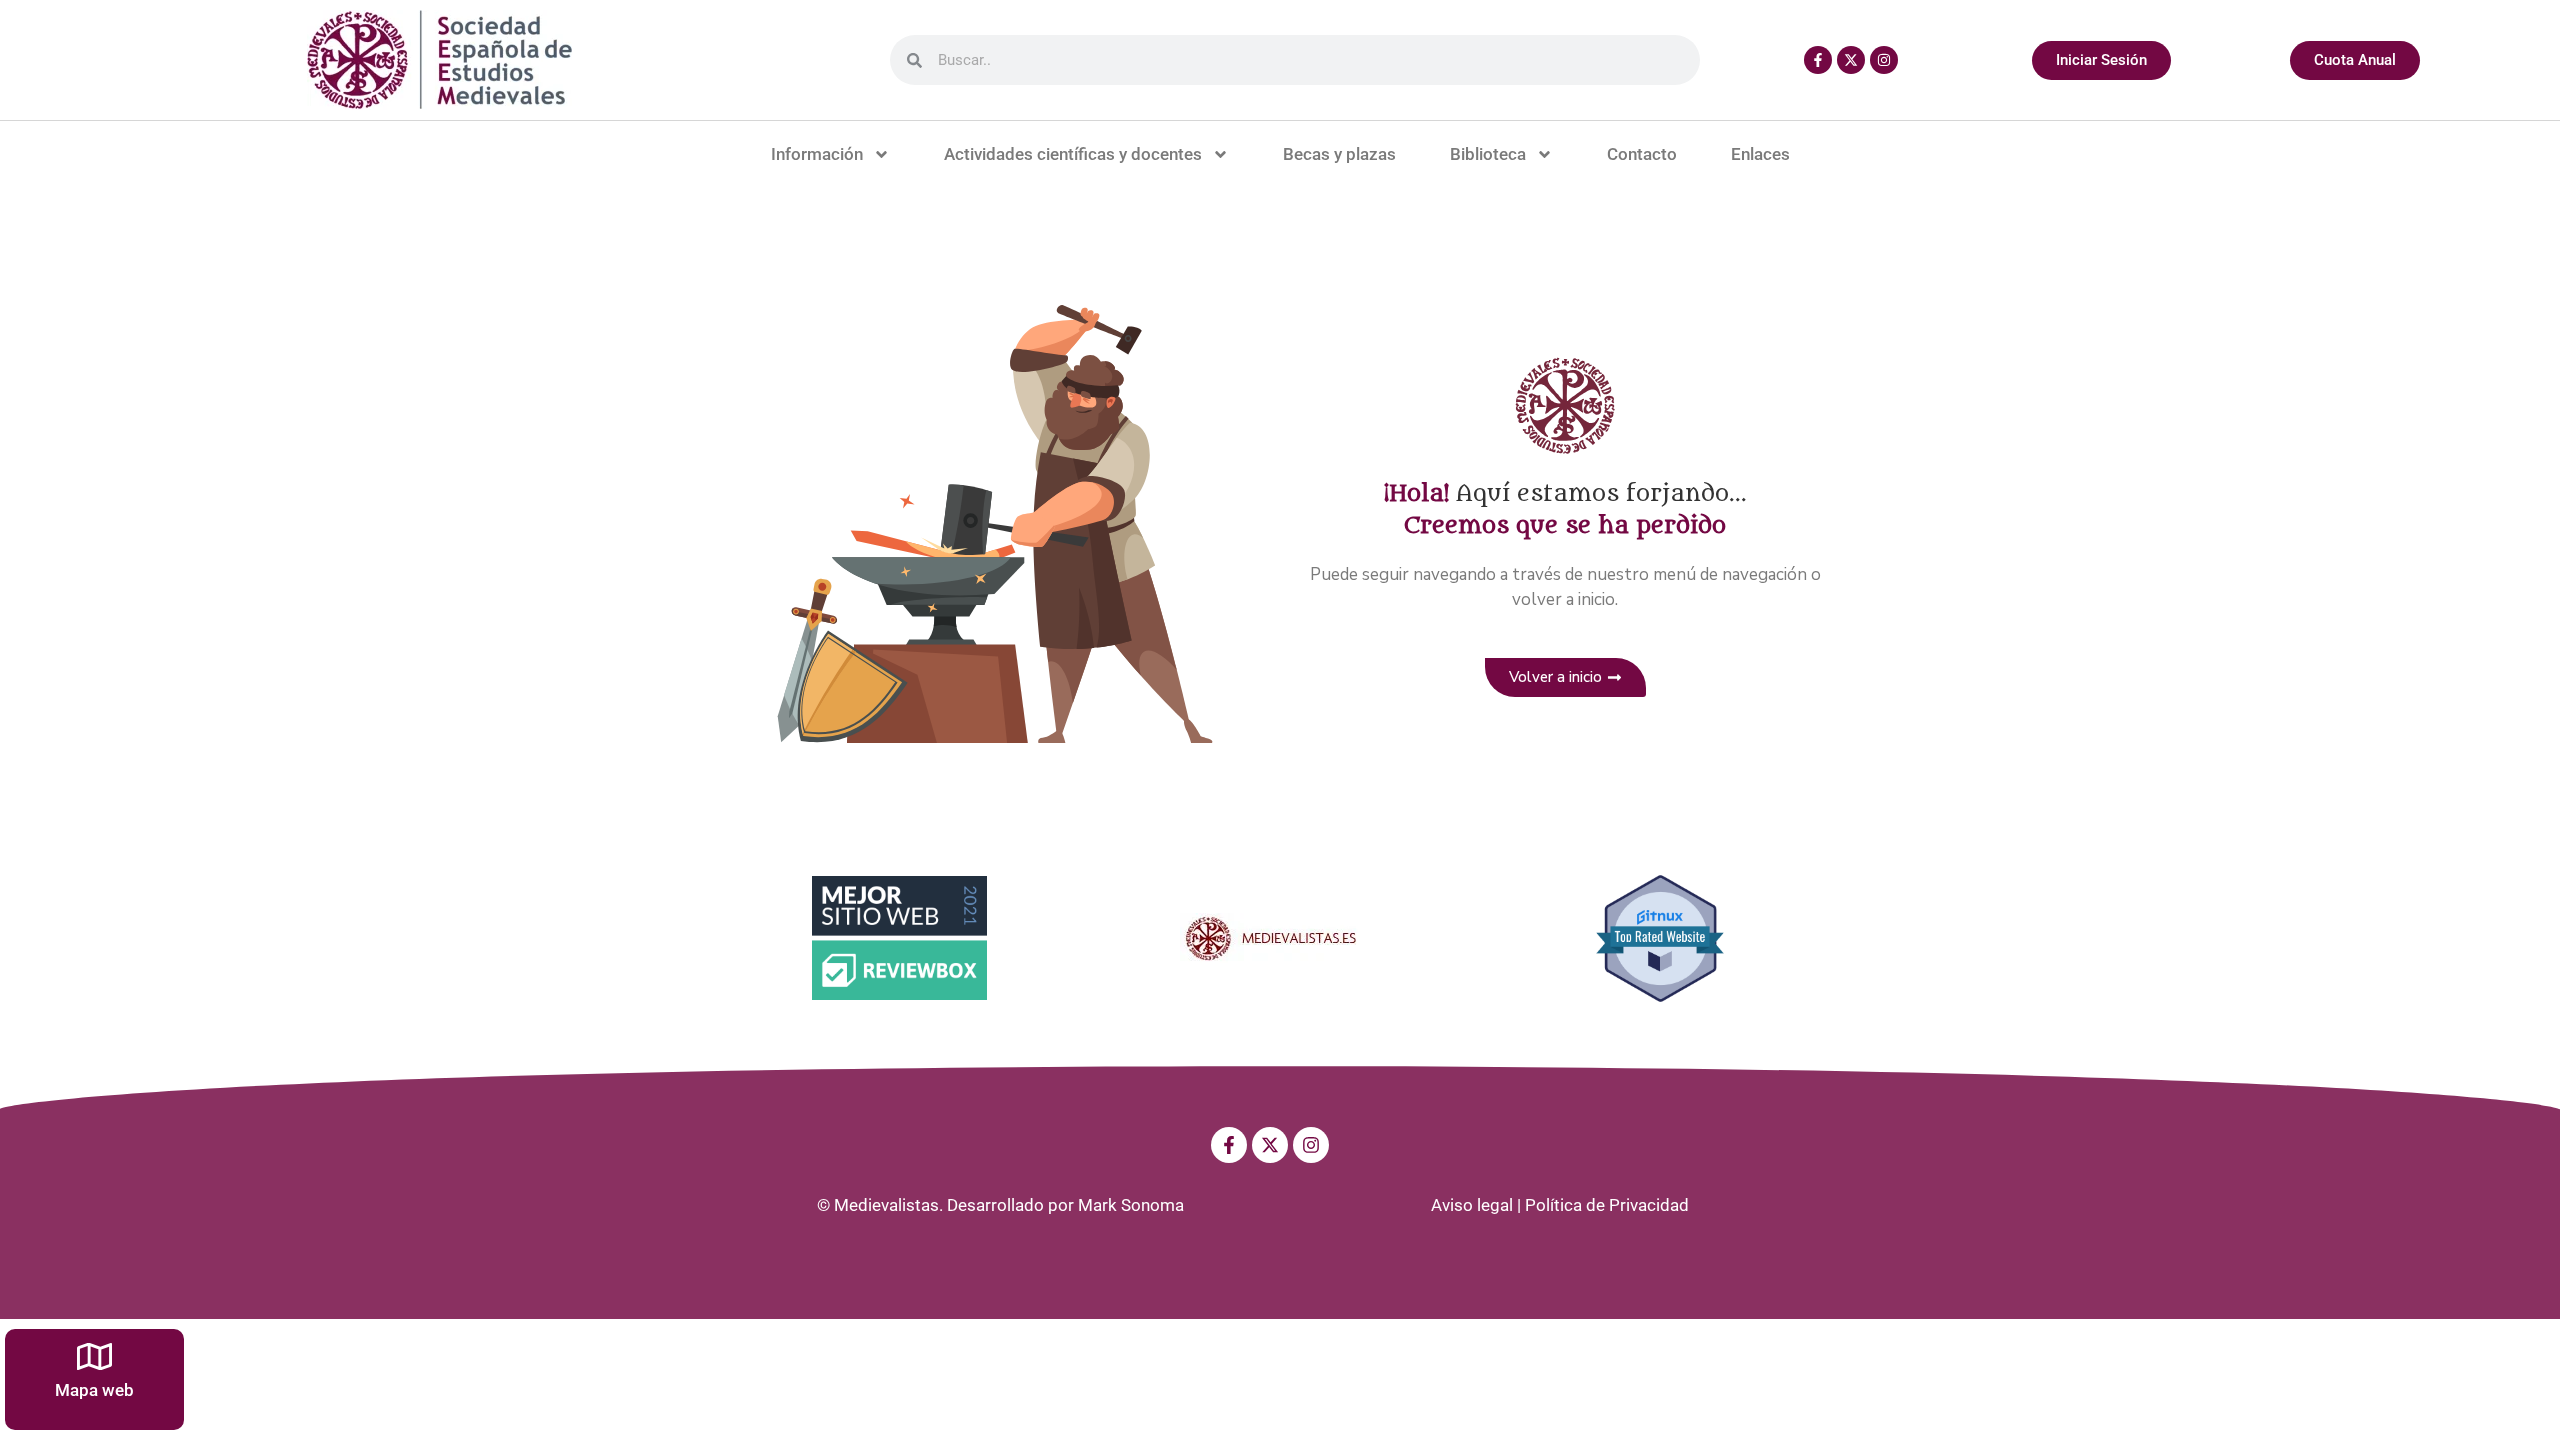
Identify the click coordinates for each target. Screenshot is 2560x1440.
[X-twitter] (1851, 60)
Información (817, 154)
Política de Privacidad (1607, 1205)
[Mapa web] (94, 1356)
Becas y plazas (1339, 154)
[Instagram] (1884, 60)
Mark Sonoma (1131, 1205)
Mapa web (94, 1390)
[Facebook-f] (1818, 60)
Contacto (1642, 154)
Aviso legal (1472, 1205)
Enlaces (1760, 154)
